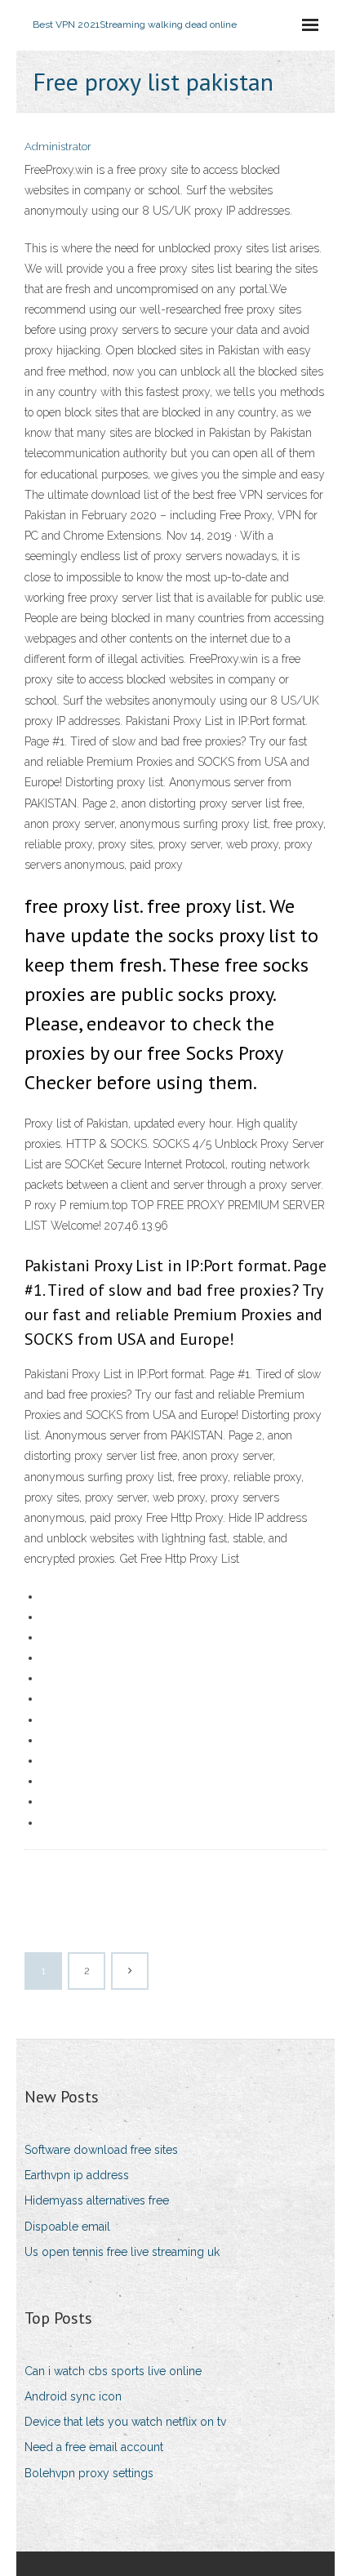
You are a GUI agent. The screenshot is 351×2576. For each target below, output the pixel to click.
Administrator (58, 147)
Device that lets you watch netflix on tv (125, 2422)
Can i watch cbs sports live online (113, 2371)
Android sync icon (73, 2396)
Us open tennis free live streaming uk (122, 2252)
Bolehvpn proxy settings (89, 2473)
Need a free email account (94, 2447)
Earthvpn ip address (77, 2175)
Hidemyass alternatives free (97, 2200)
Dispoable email (67, 2227)
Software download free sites (101, 2150)
